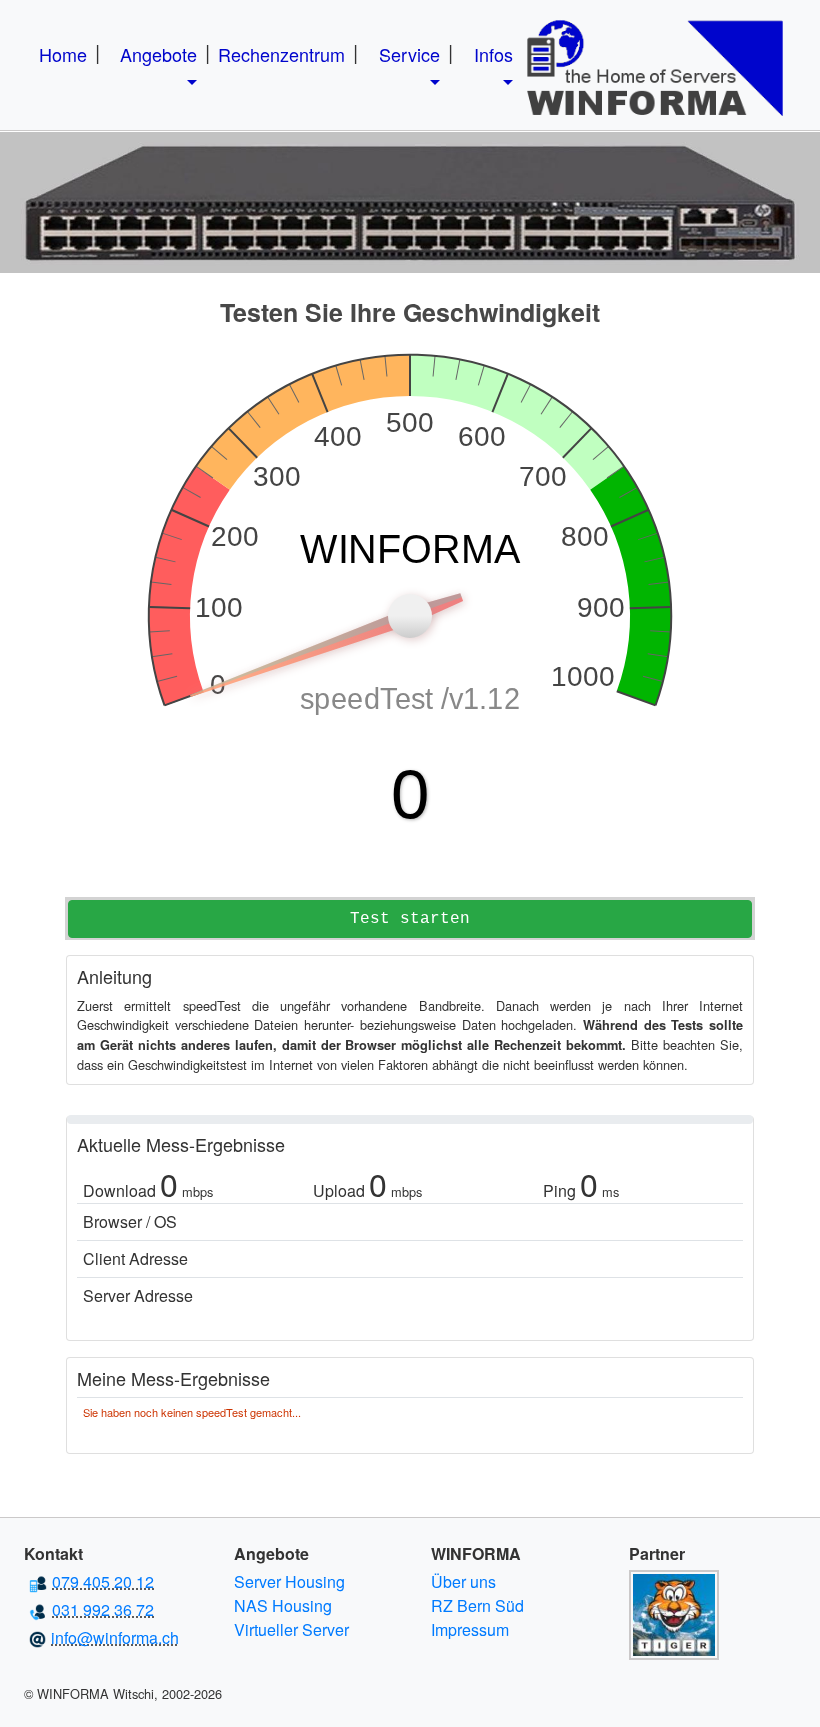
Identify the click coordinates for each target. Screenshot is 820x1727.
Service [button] (409, 54)
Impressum (470, 1629)
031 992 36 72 (103, 1609)
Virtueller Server (291, 1629)
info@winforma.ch (115, 1637)
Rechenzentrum (281, 54)
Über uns (463, 1581)
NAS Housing (283, 1605)
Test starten (410, 919)
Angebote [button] (158, 54)
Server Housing (289, 1581)
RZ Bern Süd (477, 1605)
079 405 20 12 (103, 1581)
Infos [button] (493, 54)
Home (63, 54)
